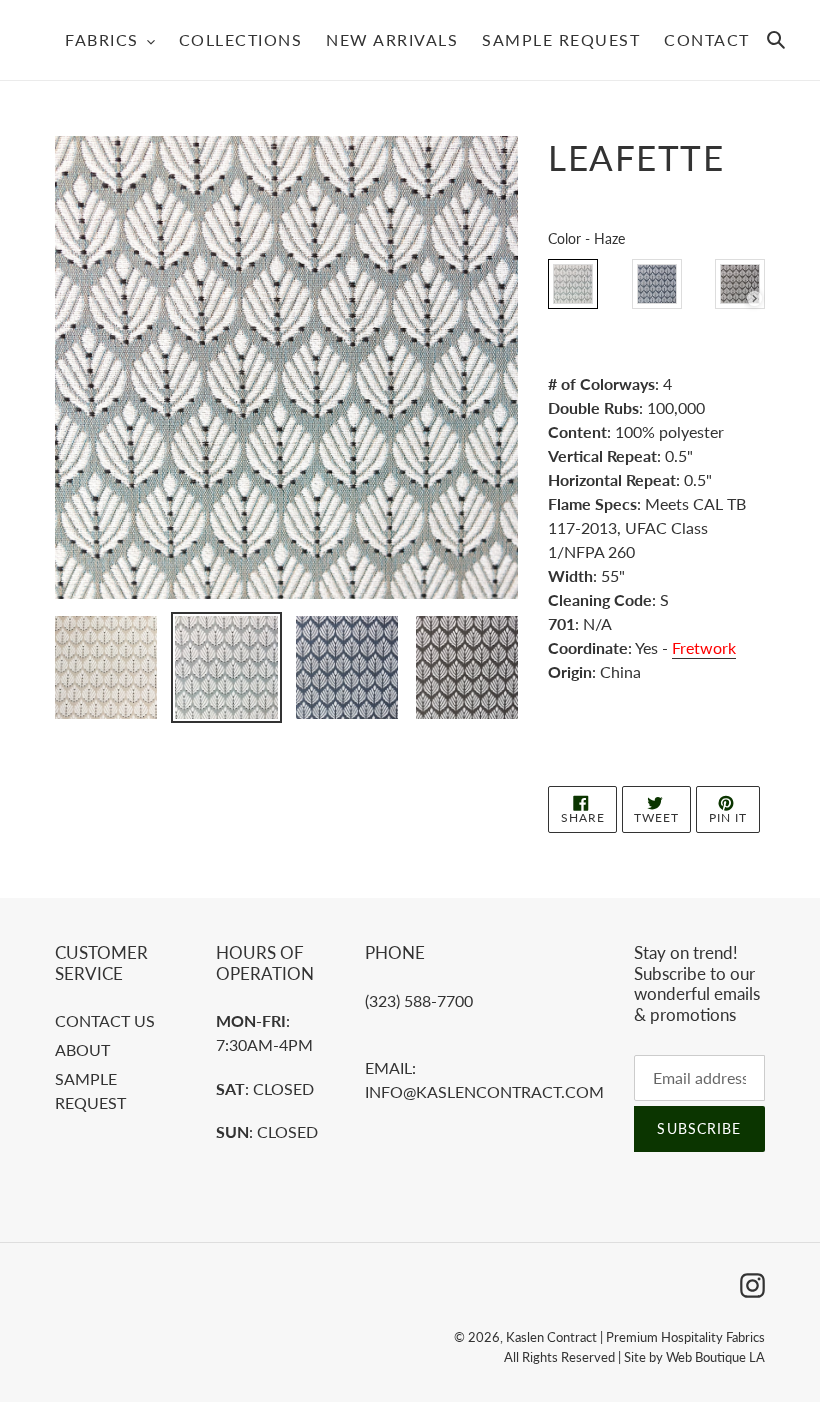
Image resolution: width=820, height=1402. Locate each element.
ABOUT (82, 1049)
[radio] (573, 284)
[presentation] (754, 298)
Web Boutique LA (715, 1357)
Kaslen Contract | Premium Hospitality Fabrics (635, 1337)
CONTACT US (105, 1020)
